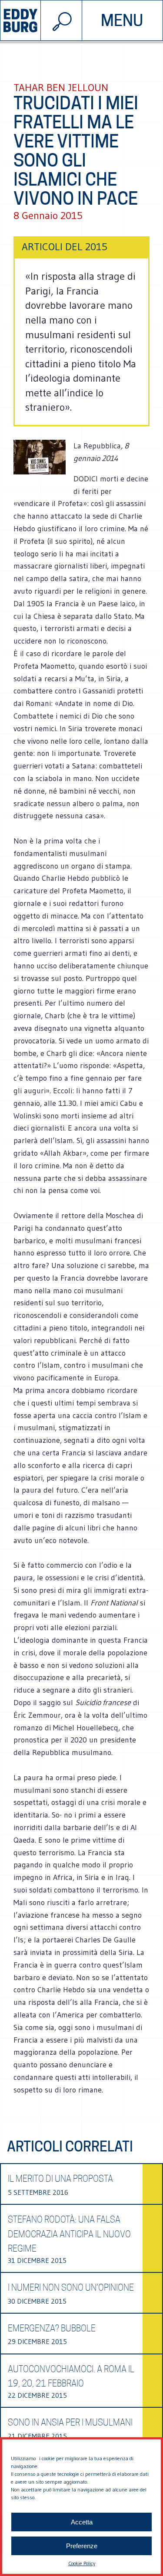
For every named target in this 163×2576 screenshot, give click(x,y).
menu (122, 20)
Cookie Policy (82, 2563)
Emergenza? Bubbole (52, 2328)
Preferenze (82, 2546)
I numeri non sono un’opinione (71, 2288)
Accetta (82, 2522)
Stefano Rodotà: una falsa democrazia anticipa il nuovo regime (69, 2234)
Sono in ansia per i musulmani (70, 2422)
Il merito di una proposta (60, 2179)
